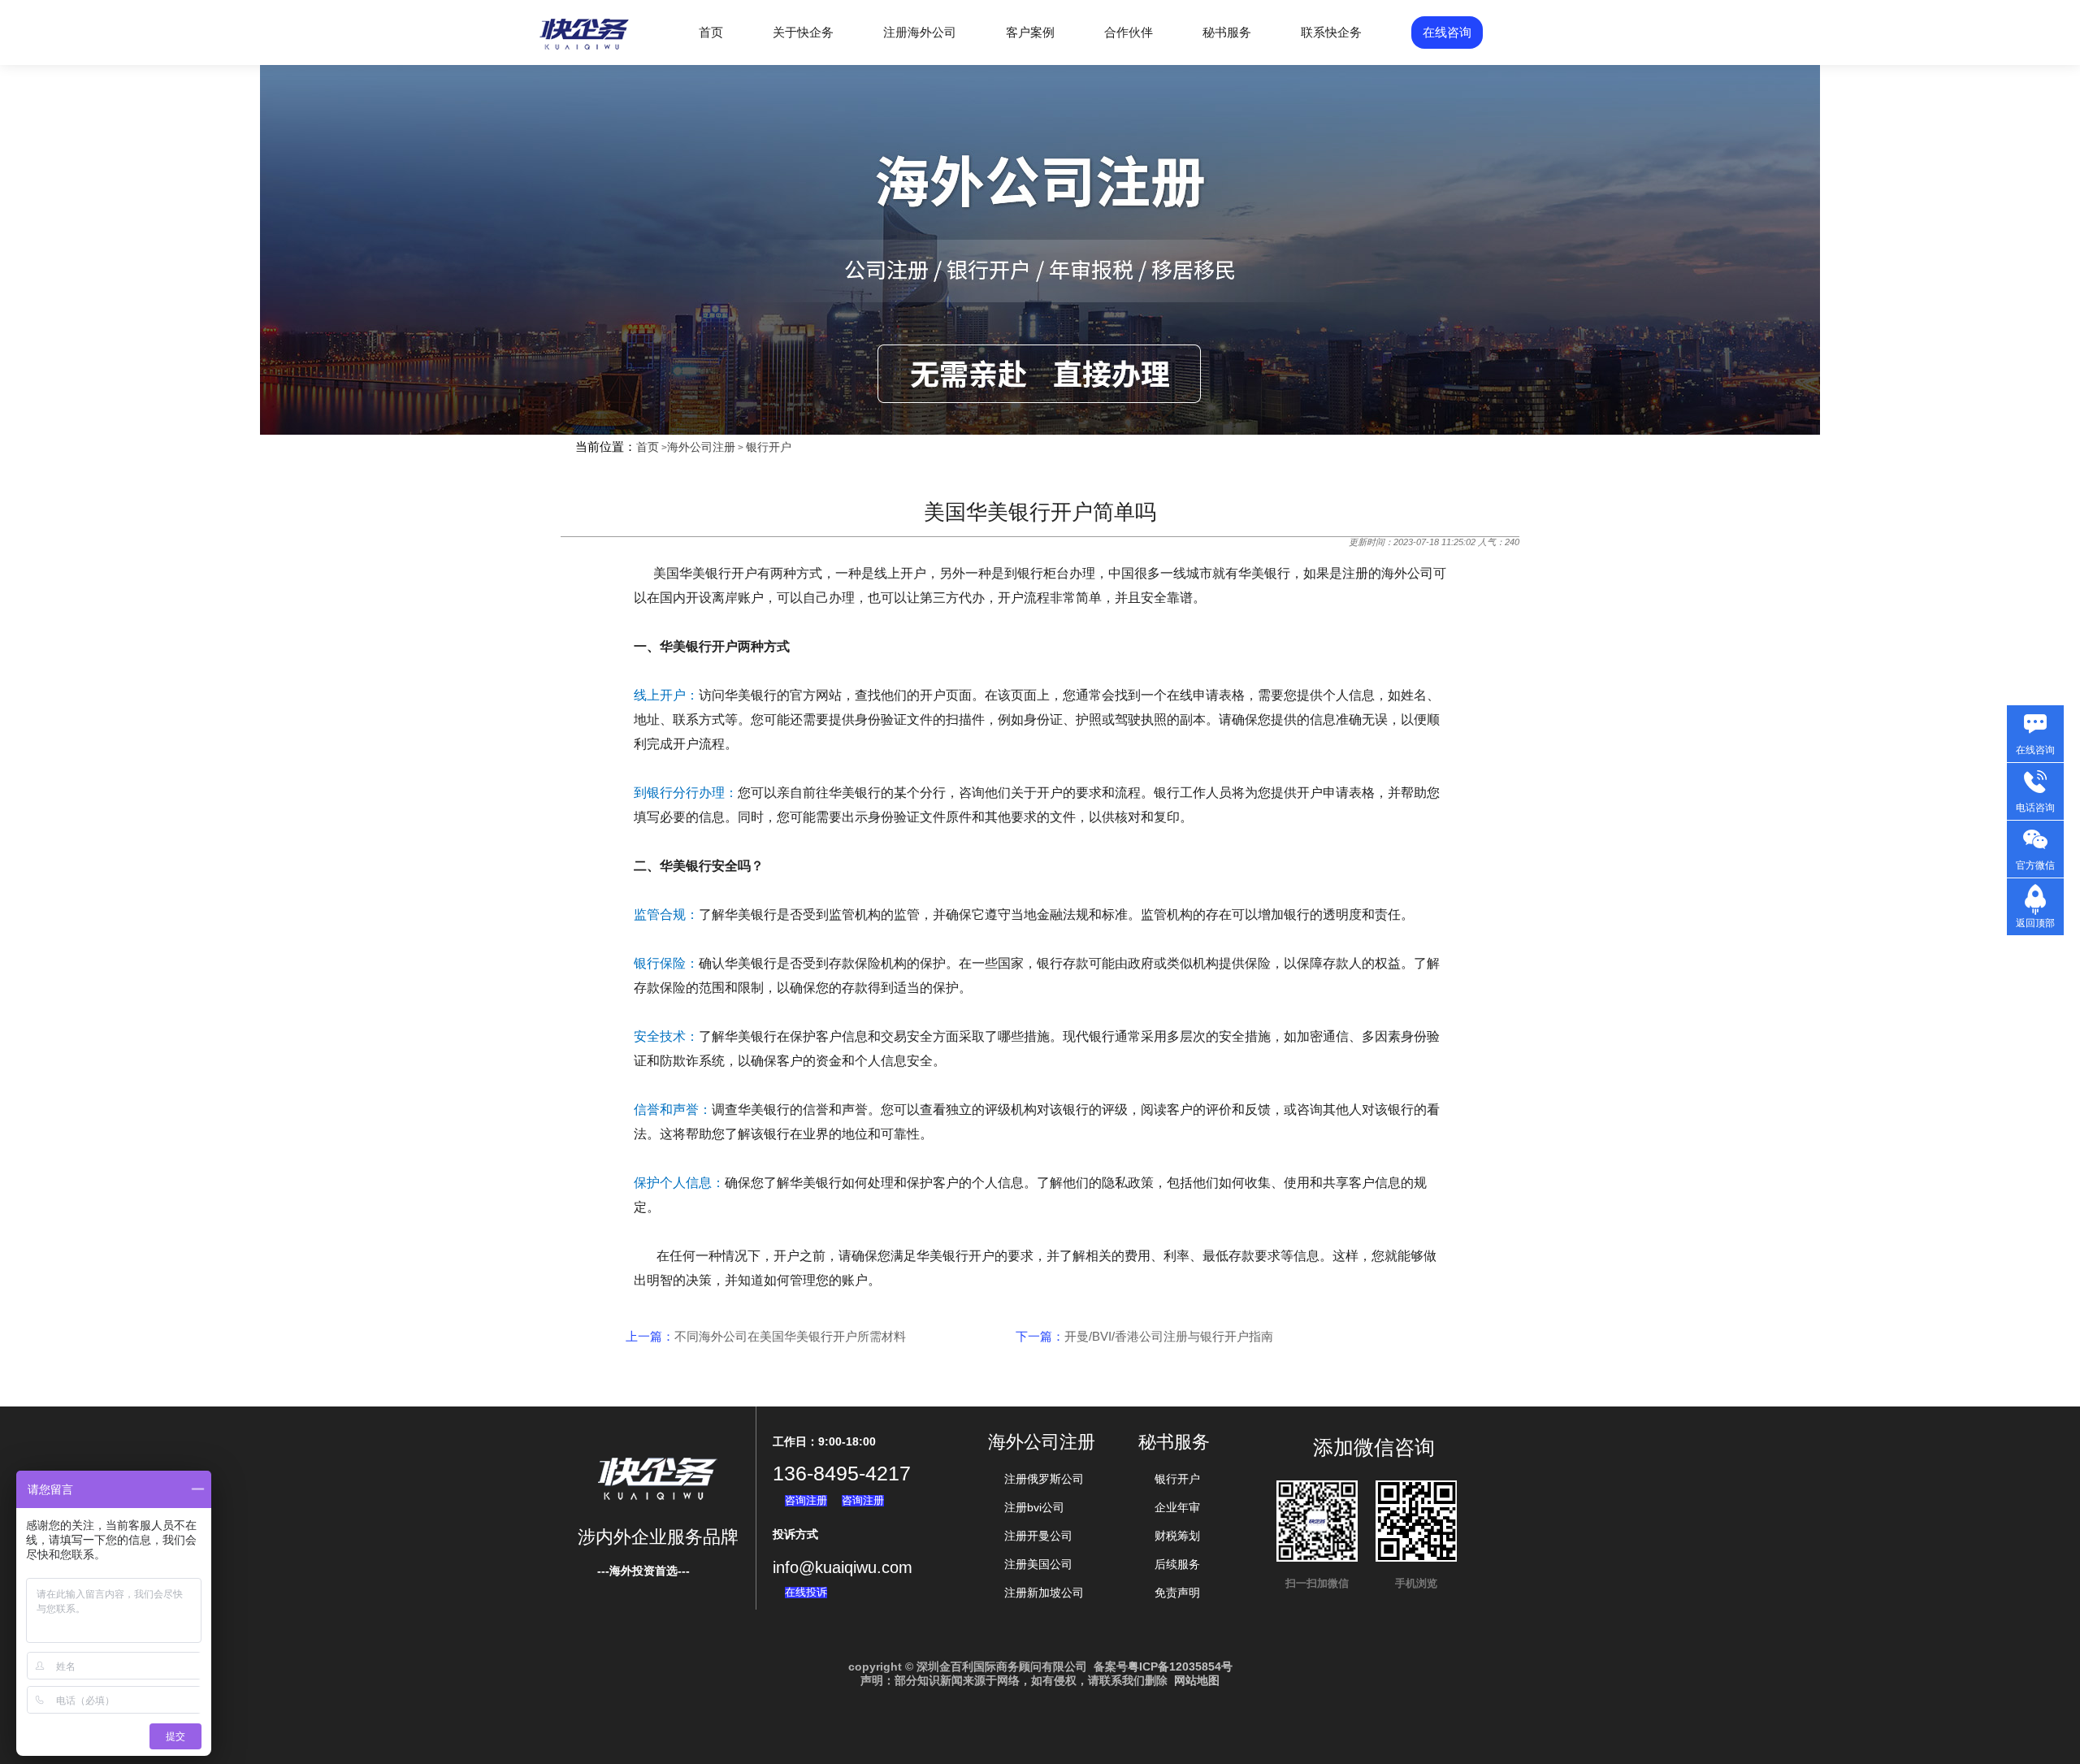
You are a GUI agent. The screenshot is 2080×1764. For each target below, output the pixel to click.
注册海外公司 (920, 32)
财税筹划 (1177, 1536)
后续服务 (1177, 1564)
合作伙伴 (1129, 32)
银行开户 (769, 447)
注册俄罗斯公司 (1044, 1479)
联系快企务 (1331, 32)
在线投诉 (806, 1592)
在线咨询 (1447, 32)
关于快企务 (803, 32)
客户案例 (1030, 32)
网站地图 (1197, 1680)
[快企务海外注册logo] (585, 50)
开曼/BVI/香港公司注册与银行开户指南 (1169, 1336)
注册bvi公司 (1034, 1507)
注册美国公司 (1038, 1564)
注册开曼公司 (1038, 1536)
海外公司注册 (701, 447)
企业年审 (1177, 1507)
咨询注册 (806, 1500)
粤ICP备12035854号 (1180, 1666)
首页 (711, 32)
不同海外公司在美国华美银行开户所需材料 (790, 1336)
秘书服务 (1227, 32)
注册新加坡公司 (1044, 1593)
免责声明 (1177, 1593)
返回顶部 (2035, 923)
